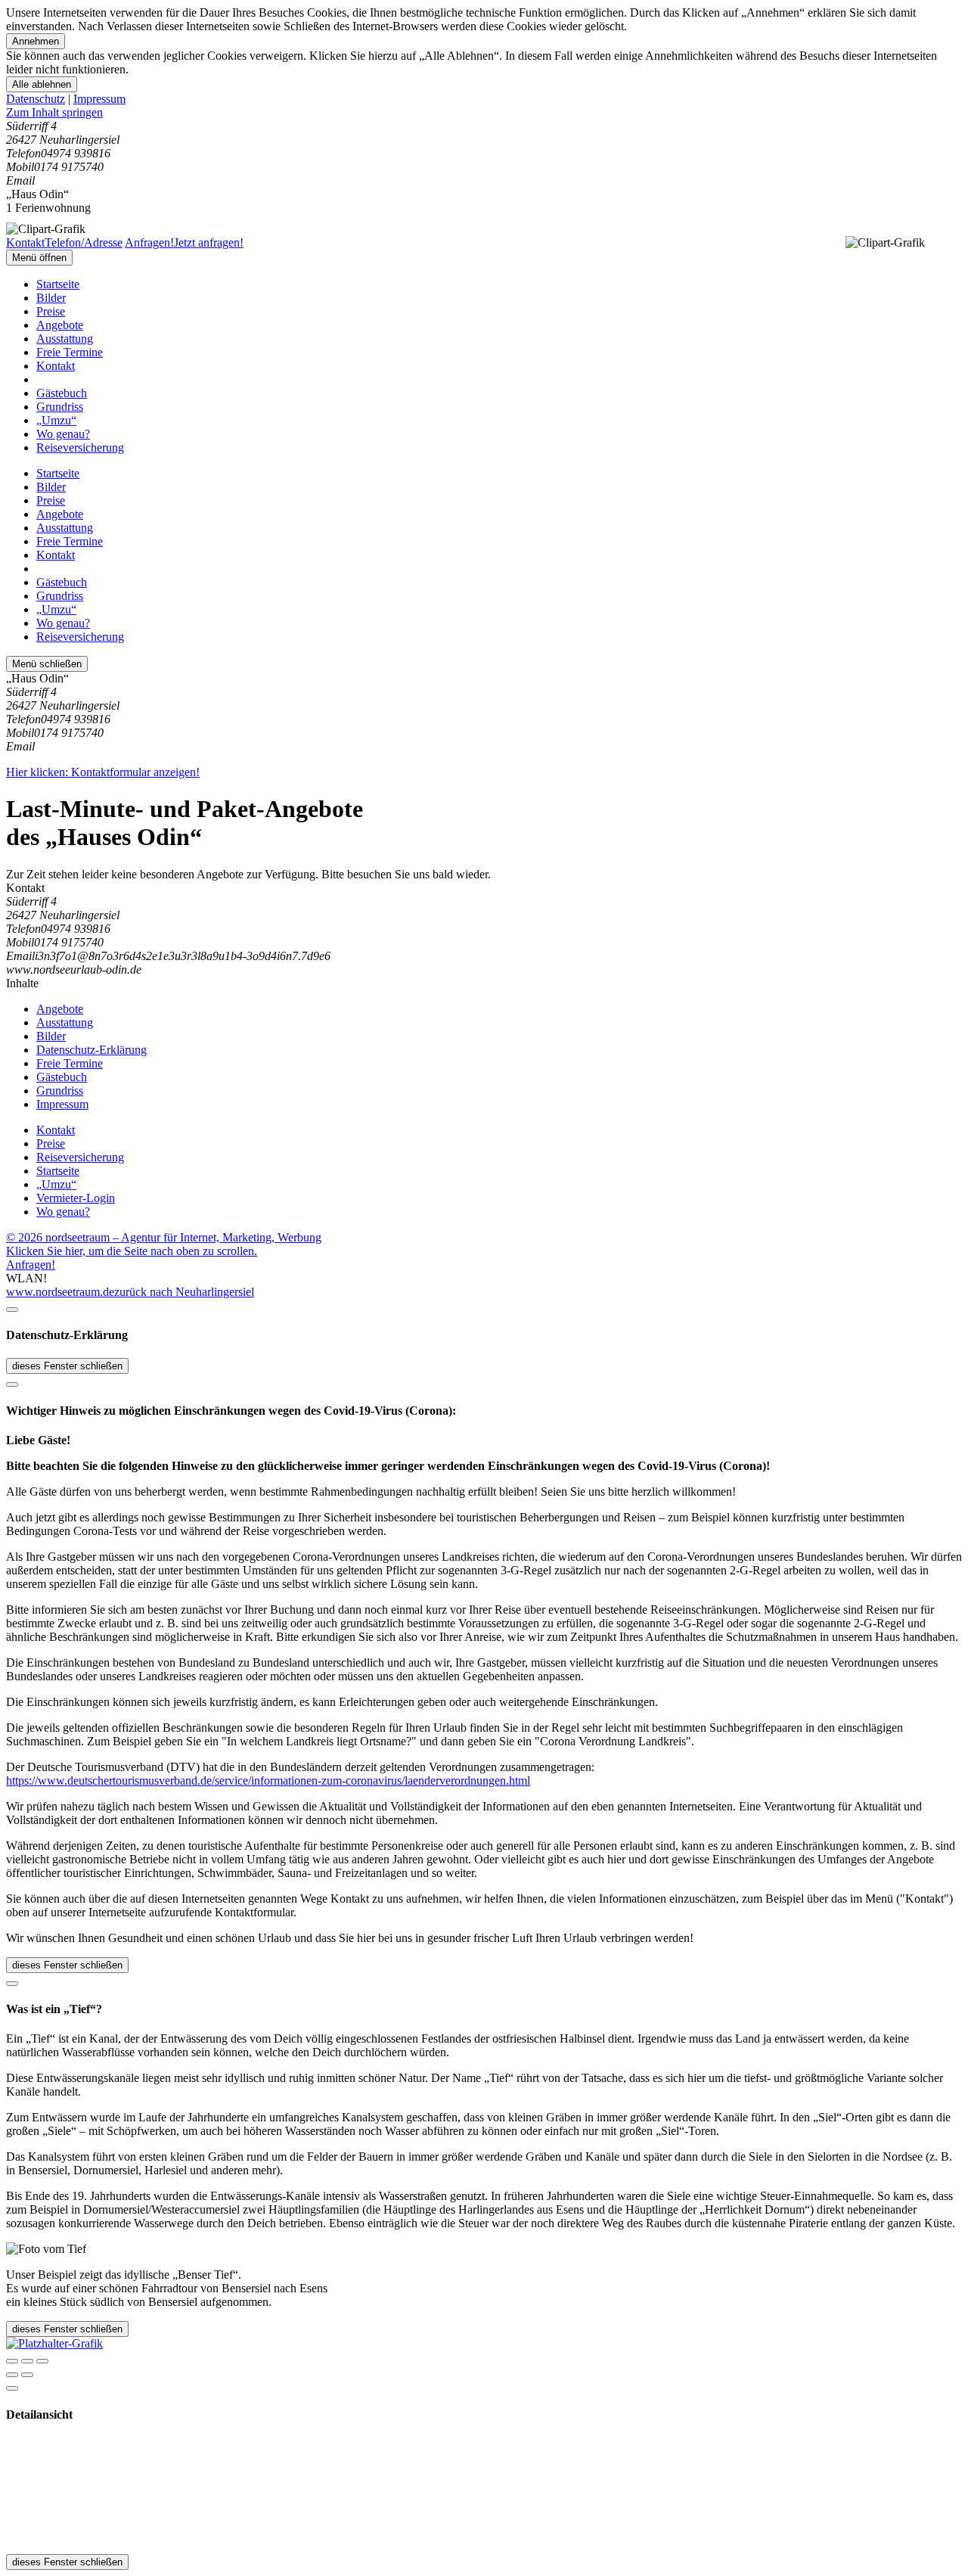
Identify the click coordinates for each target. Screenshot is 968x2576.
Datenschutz (36, 99)
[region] (484, 113)
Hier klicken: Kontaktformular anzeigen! (103, 772)
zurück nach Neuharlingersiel (184, 1292)
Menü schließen (47, 664)
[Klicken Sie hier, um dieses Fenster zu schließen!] (12, 1310)
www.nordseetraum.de (60, 1292)
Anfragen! (31, 1265)
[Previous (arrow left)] (12, 2375)
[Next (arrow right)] (27, 2375)
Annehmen (36, 41)
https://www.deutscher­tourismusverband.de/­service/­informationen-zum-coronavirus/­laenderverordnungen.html (268, 1781)
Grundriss (60, 407)
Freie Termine (70, 352)
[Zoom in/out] (42, 2361)
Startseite (58, 284)
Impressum (99, 99)
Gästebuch (62, 393)
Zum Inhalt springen (54, 112)
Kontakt (56, 366)
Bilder (51, 298)
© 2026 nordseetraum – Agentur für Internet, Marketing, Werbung (164, 1237)
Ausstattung (65, 339)
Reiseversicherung (80, 447)
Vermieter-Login (76, 1198)
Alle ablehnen (42, 84)
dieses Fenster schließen (67, 1366)
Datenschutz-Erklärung (92, 1050)
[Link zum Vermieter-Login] (54, 2343)
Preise (51, 311)
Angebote (60, 325)
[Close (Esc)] (12, 2361)
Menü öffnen (39, 258)
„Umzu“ (56, 420)
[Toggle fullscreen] (27, 2361)
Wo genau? (63, 434)
